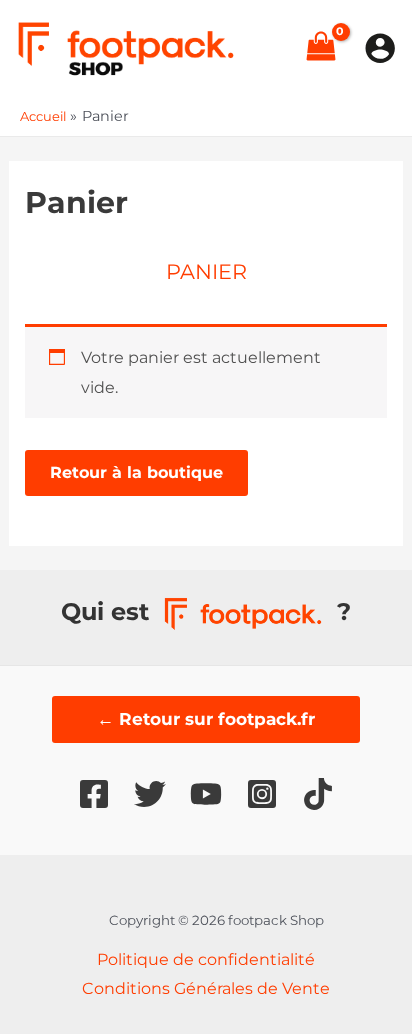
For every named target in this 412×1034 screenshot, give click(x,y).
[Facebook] (94, 794)
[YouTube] (206, 794)
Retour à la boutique (136, 472)
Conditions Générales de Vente (206, 988)
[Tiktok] (318, 794)
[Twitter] (150, 794)
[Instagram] (262, 794)
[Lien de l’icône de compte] (380, 48)
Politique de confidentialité (206, 959)
